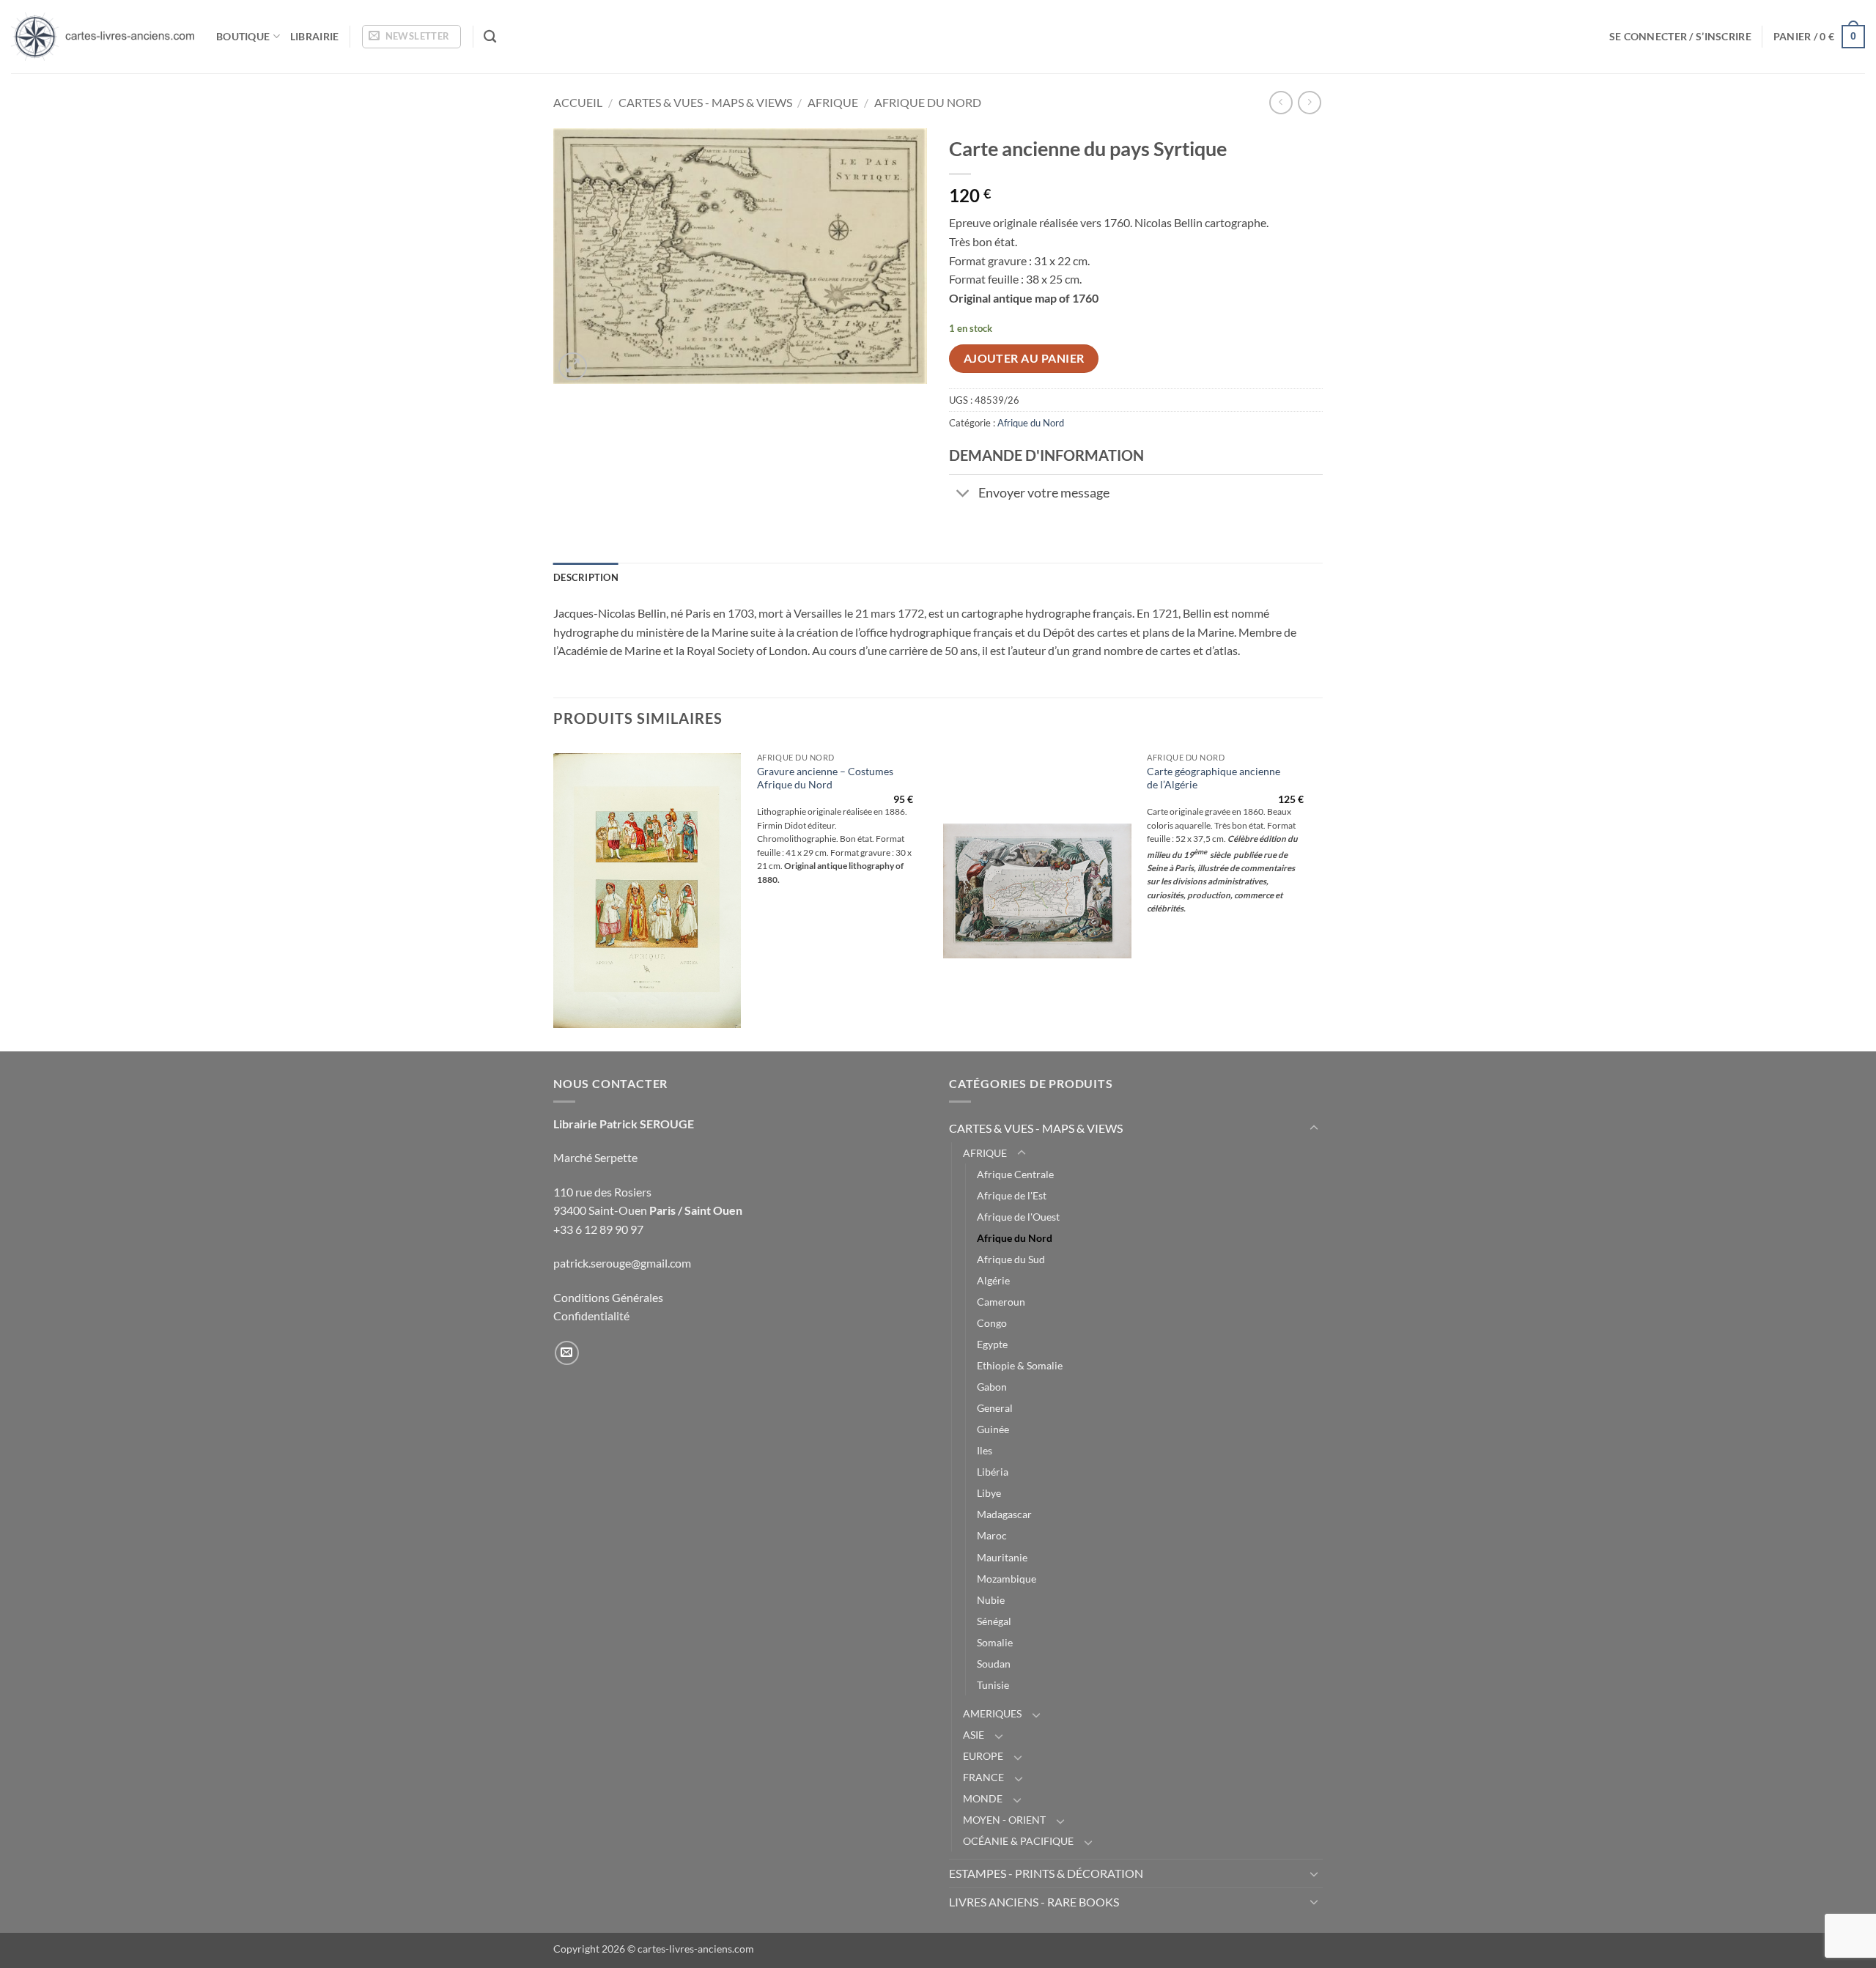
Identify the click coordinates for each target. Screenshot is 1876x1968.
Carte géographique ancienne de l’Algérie (1214, 778)
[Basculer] (963, 494)
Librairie (315, 36)
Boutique (243, 36)
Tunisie (993, 1685)
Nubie (991, 1600)
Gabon (992, 1387)
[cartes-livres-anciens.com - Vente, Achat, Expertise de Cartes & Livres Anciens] (103, 37)
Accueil (578, 102)
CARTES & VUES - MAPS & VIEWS (705, 102)
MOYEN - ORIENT (1004, 1820)
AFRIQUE (833, 102)
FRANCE (983, 1777)
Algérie (993, 1280)
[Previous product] (1309, 102)
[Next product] (1281, 102)
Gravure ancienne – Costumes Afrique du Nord (825, 778)
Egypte (992, 1344)
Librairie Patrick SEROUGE (624, 1124)
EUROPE (983, 1756)
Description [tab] (586, 577)
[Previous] (554, 897)
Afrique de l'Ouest (1018, 1217)
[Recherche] (490, 37)
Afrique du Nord (928, 102)
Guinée (993, 1429)
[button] (411, 37)
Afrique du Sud (1011, 1259)
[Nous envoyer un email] (567, 1353)
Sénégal (994, 1621)
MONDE (983, 1798)
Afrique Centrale (1015, 1174)
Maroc (992, 1535)
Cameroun (1001, 1302)
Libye (989, 1493)
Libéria (993, 1472)
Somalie (995, 1642)
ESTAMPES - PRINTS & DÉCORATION (1046, 1873)
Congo (992, 1323)
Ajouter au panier (1024, 358)
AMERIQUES (992, 1713)
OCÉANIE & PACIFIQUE (1018, 1841)
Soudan (994, 1664)
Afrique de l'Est (1012, 1195)
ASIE (974, 1735)
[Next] (1318, 897)
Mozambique (1007, 1579)
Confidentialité (591, 1316)
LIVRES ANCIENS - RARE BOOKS (1034, 1902)
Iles (985, 1450)
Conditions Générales (608, 1297)
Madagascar (1004, 1514)
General (995, 1408)
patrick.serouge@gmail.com (622, 1263)
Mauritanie (1002, 1557)
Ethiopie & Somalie (1020, 1365)
